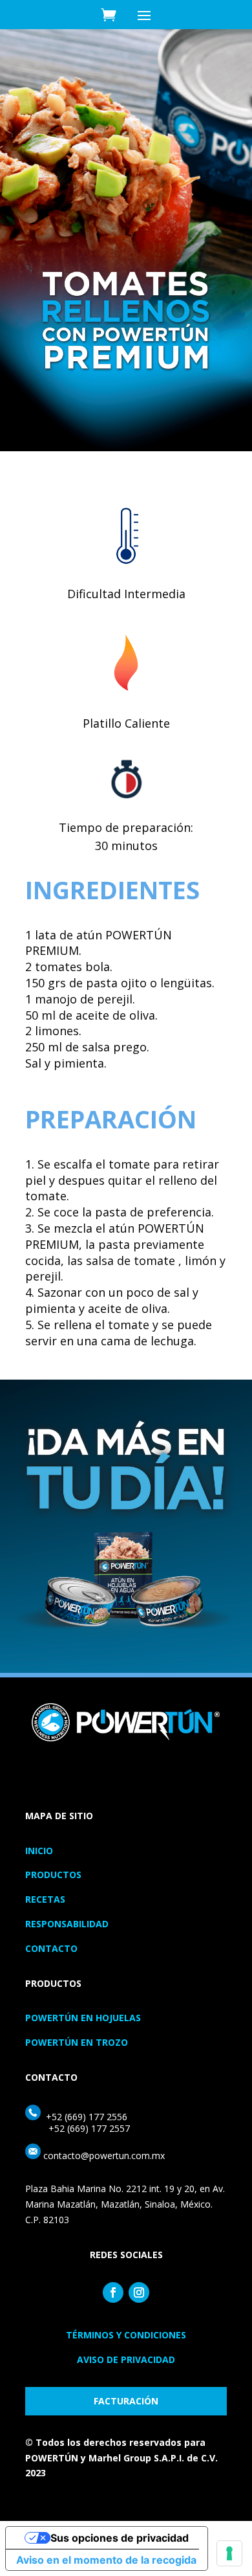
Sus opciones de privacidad (120, 2538)
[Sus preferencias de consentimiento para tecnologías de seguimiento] (229, 2553)
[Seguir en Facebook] (113, 2292)
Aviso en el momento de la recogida (106, 2560)
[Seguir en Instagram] (139, 2292)
